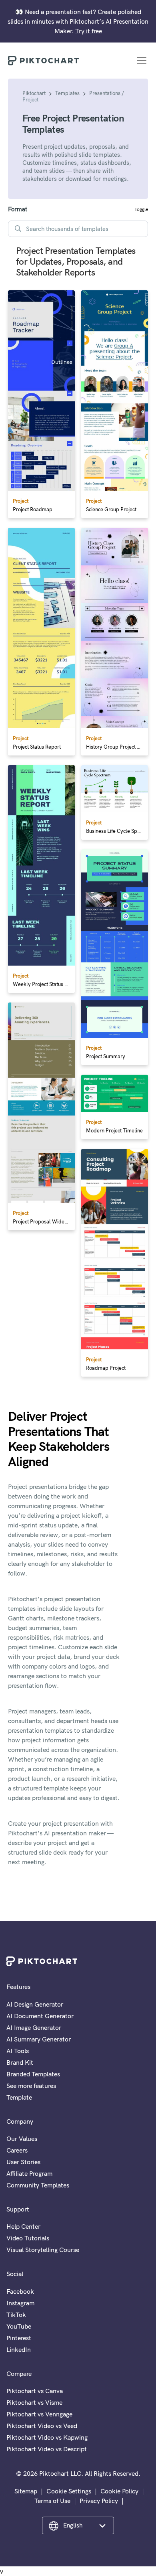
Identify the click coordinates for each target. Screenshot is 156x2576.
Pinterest (19, 2338)
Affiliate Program (29, 2173)
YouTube (19, 2326)
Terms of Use (52, 2501)
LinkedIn (19, 2349)
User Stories (23, 2162)
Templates (67, 93)
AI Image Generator (34, 2027)
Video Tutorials (28, 2238)
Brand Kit (20, 2062)
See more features (31, 2086)
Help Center (23, 2226)
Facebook (20, 2291)
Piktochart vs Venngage (39, 2414)
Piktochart (34, 93)
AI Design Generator (35, 2004)
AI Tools (18, 2051)
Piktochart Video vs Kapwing (47, 2437)
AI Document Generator (40, 2016)
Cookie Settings (69, 2491)
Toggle (141, 209)
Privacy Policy (99, 2501)
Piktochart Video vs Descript (47, 2449)
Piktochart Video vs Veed (42, 2426)
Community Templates (38, 2185)
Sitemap (26, 2491)
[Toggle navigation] (142, 61)
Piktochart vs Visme (34, 2402)
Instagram (20, 2303)
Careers (17, 2150)
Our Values (22, 2139)
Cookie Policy (119, 2491)
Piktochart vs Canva (35, 2391)
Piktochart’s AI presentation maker (57, 1833)
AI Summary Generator (39, 2039)
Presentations (105, 93)
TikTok (16, 2315)
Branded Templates (33, 2074)
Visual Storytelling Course (43, 2250)
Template (19, 2097)
